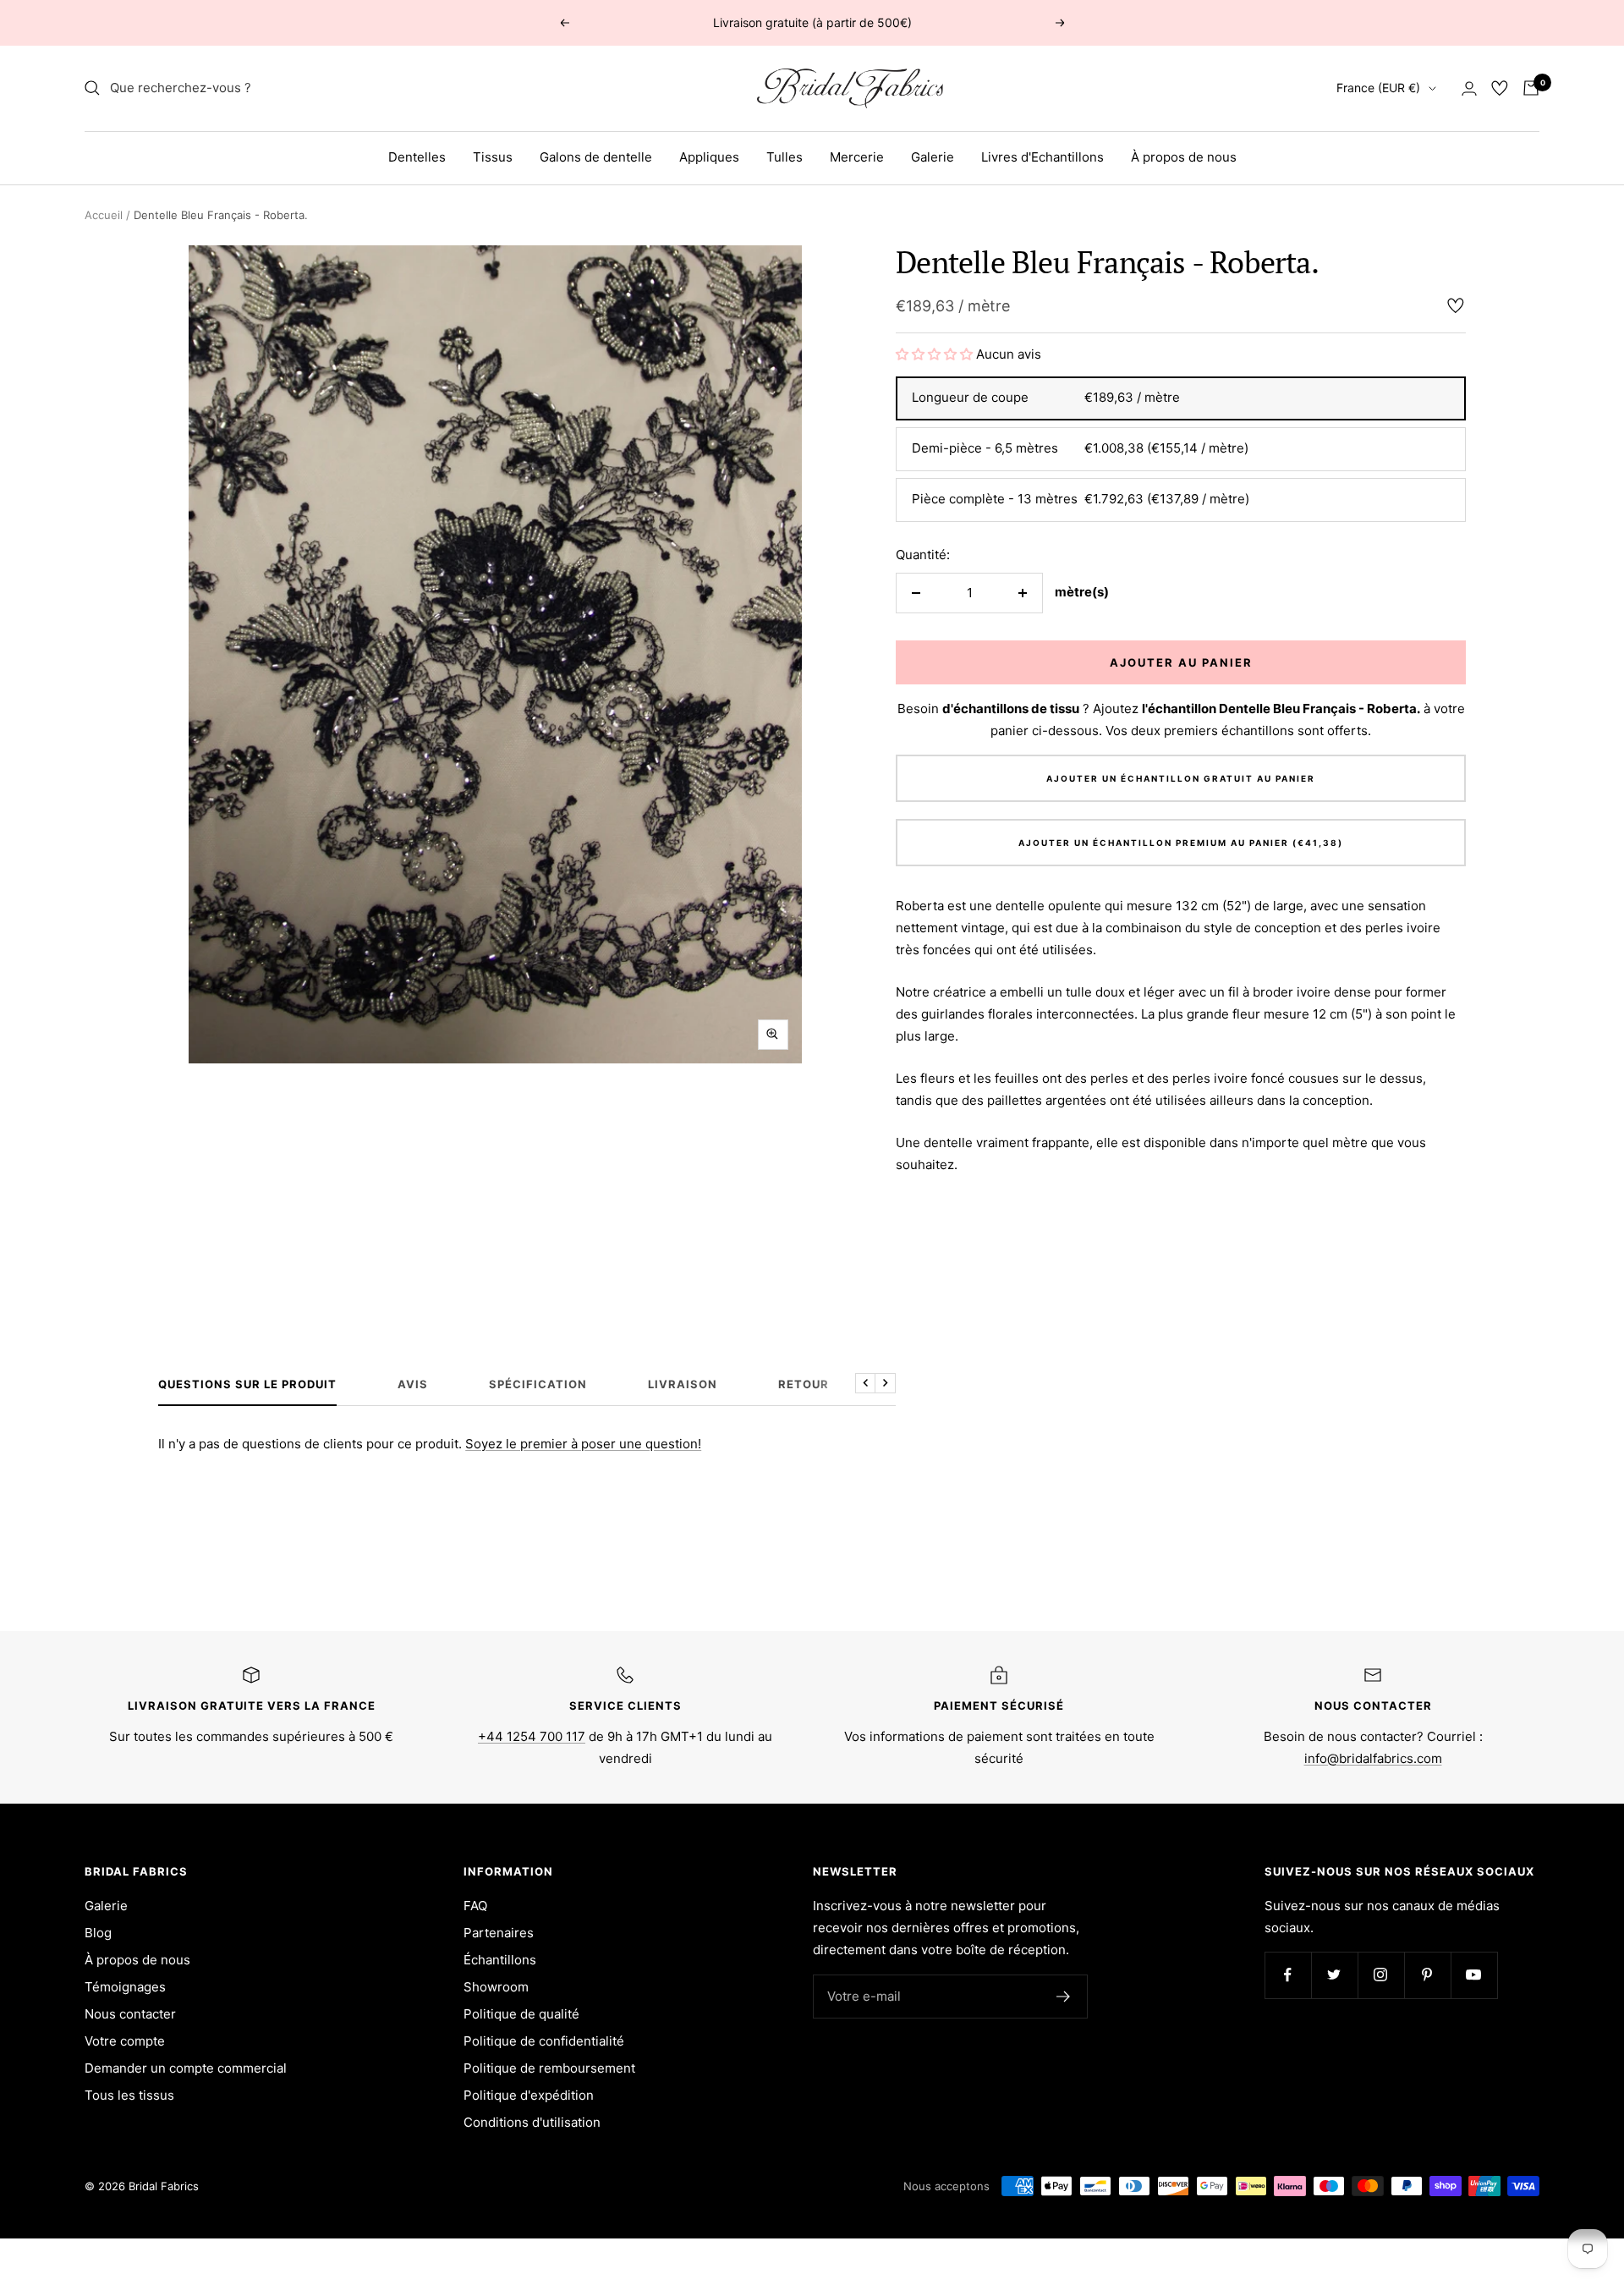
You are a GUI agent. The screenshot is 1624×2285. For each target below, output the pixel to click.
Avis (413, 1384)
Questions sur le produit (247, 1384)
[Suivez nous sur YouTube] (1474, 1975)
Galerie (933, 157)
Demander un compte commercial (186, 2068)
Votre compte (125, 2041)
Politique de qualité (521, 2014)
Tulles (785, 157)
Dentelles (417, 157)
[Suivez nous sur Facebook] (1288, 1975)
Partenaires (499, 1933)
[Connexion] (1469, 88)
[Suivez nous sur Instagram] (1381, 1975)
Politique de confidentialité (544, 2041)
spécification (538, 1384)
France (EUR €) (1378, 88)
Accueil (104, 215)
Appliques (709, 157)
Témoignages (125, 1987)
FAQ (475, 1906)
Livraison (683, 1384)
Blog (98, 1933)
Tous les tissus (129, 2095)
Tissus (493, 157)
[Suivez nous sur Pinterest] (1427, 1975)
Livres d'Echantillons (1042, 157)
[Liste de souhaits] (1500, 88)
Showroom (496, 1987)
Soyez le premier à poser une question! (583, 1444)
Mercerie (857, 157)
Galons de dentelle (596, 157)
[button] (936, 354)
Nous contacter (130, 2014)
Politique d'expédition (529, 2095)
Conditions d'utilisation (532, 2122)
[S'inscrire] (1064, 1997)
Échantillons (500, 1960)
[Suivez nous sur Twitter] (1334, 1975)
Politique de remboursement (549, 2068)
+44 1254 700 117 (532, 1736)
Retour (804, 1384)
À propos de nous (1184, 157)
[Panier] (1531, 88)
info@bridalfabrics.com (1373, 1758)
